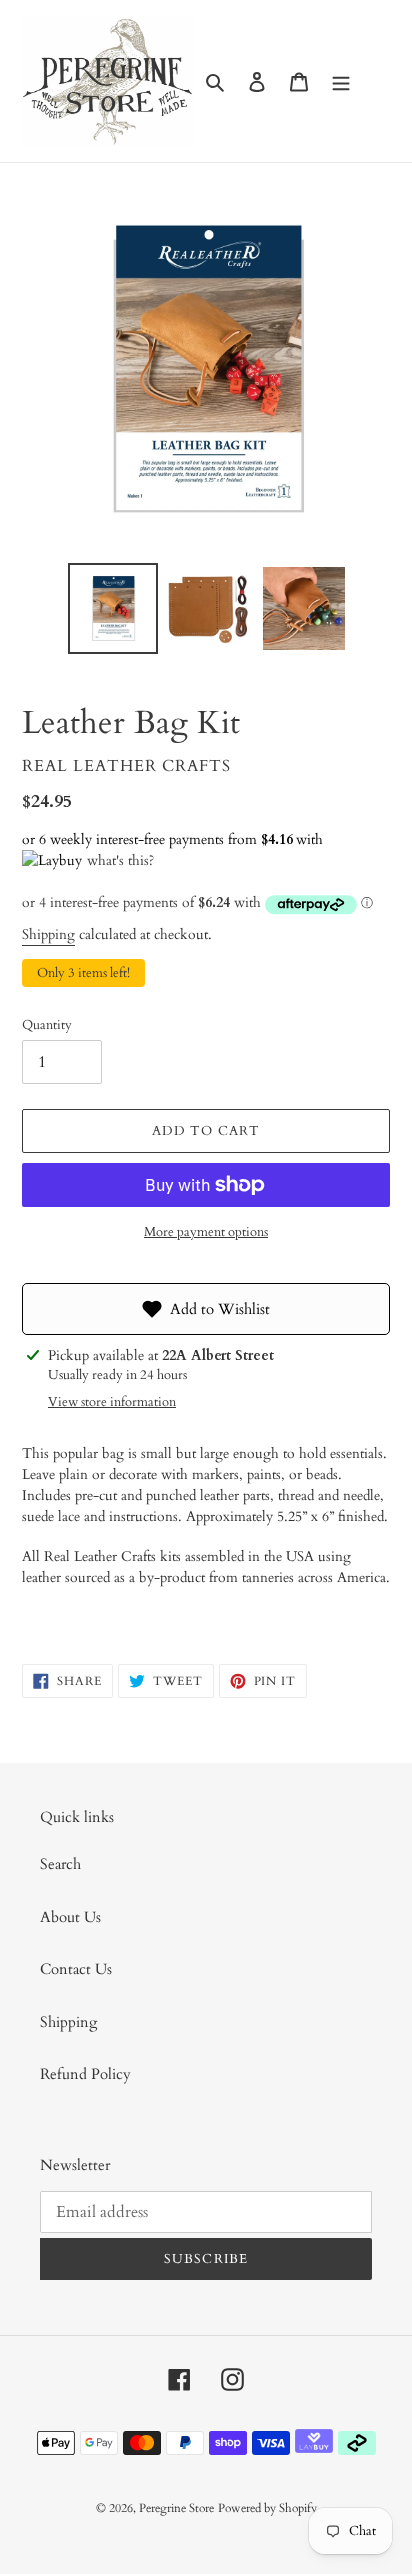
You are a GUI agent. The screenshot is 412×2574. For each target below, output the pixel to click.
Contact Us (76, 1969)
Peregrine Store (176, 2508)
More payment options (206, 1232)
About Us (70, 1917)
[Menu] (341, 81)
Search (60, 1864)
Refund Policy (85, 2074)
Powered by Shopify (267, 2508)
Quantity (47, 1025)
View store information (112, 1402)
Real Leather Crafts (126, 766)
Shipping (48, 934)
